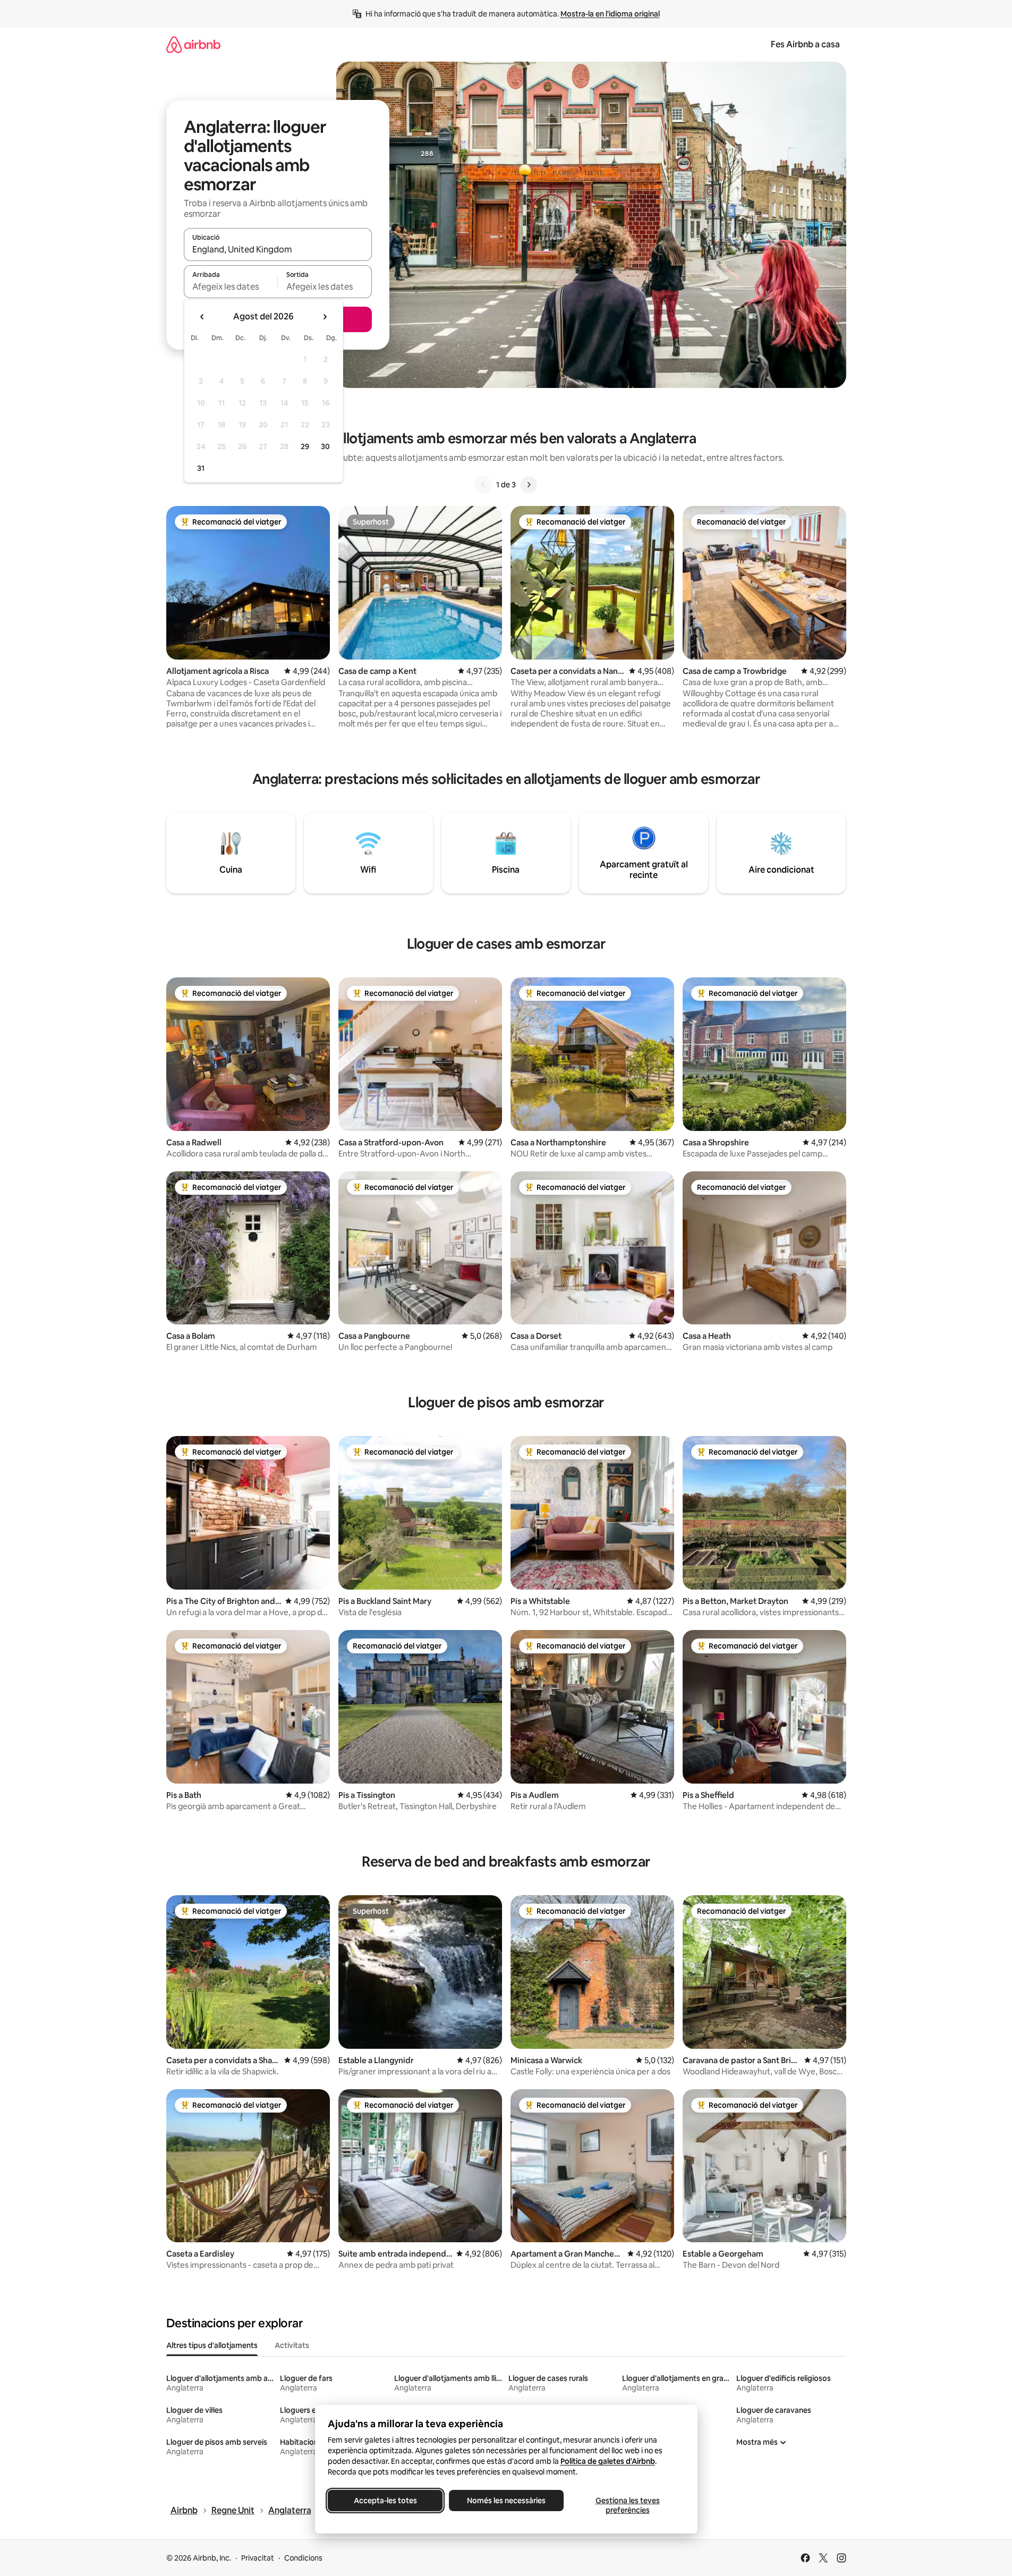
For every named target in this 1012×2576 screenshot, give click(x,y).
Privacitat (258, 2558)
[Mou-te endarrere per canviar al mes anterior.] (202, 317)
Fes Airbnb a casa (805, 44)
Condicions (303, 2558)
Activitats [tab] (292, 2345)
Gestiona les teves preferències (627, 2505)
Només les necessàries (506, 2501)
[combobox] (278, 249)
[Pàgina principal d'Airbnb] (193, 44)
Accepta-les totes (385, 2501)
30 (325, 446)
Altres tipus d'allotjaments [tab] (212, 2345)
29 (305, 446)
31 (201, 468)
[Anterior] (483, 485)
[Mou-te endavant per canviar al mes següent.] (325, 317)
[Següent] (529, 485)
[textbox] (231, 286)
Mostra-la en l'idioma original (610, 14)
